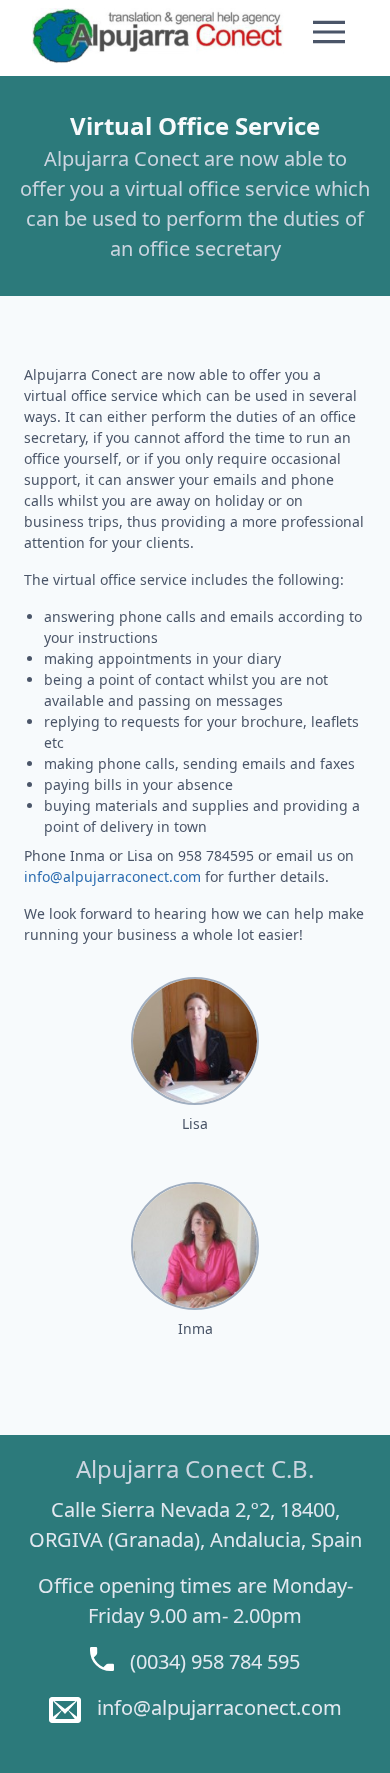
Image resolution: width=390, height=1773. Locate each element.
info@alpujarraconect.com (112, 876)
